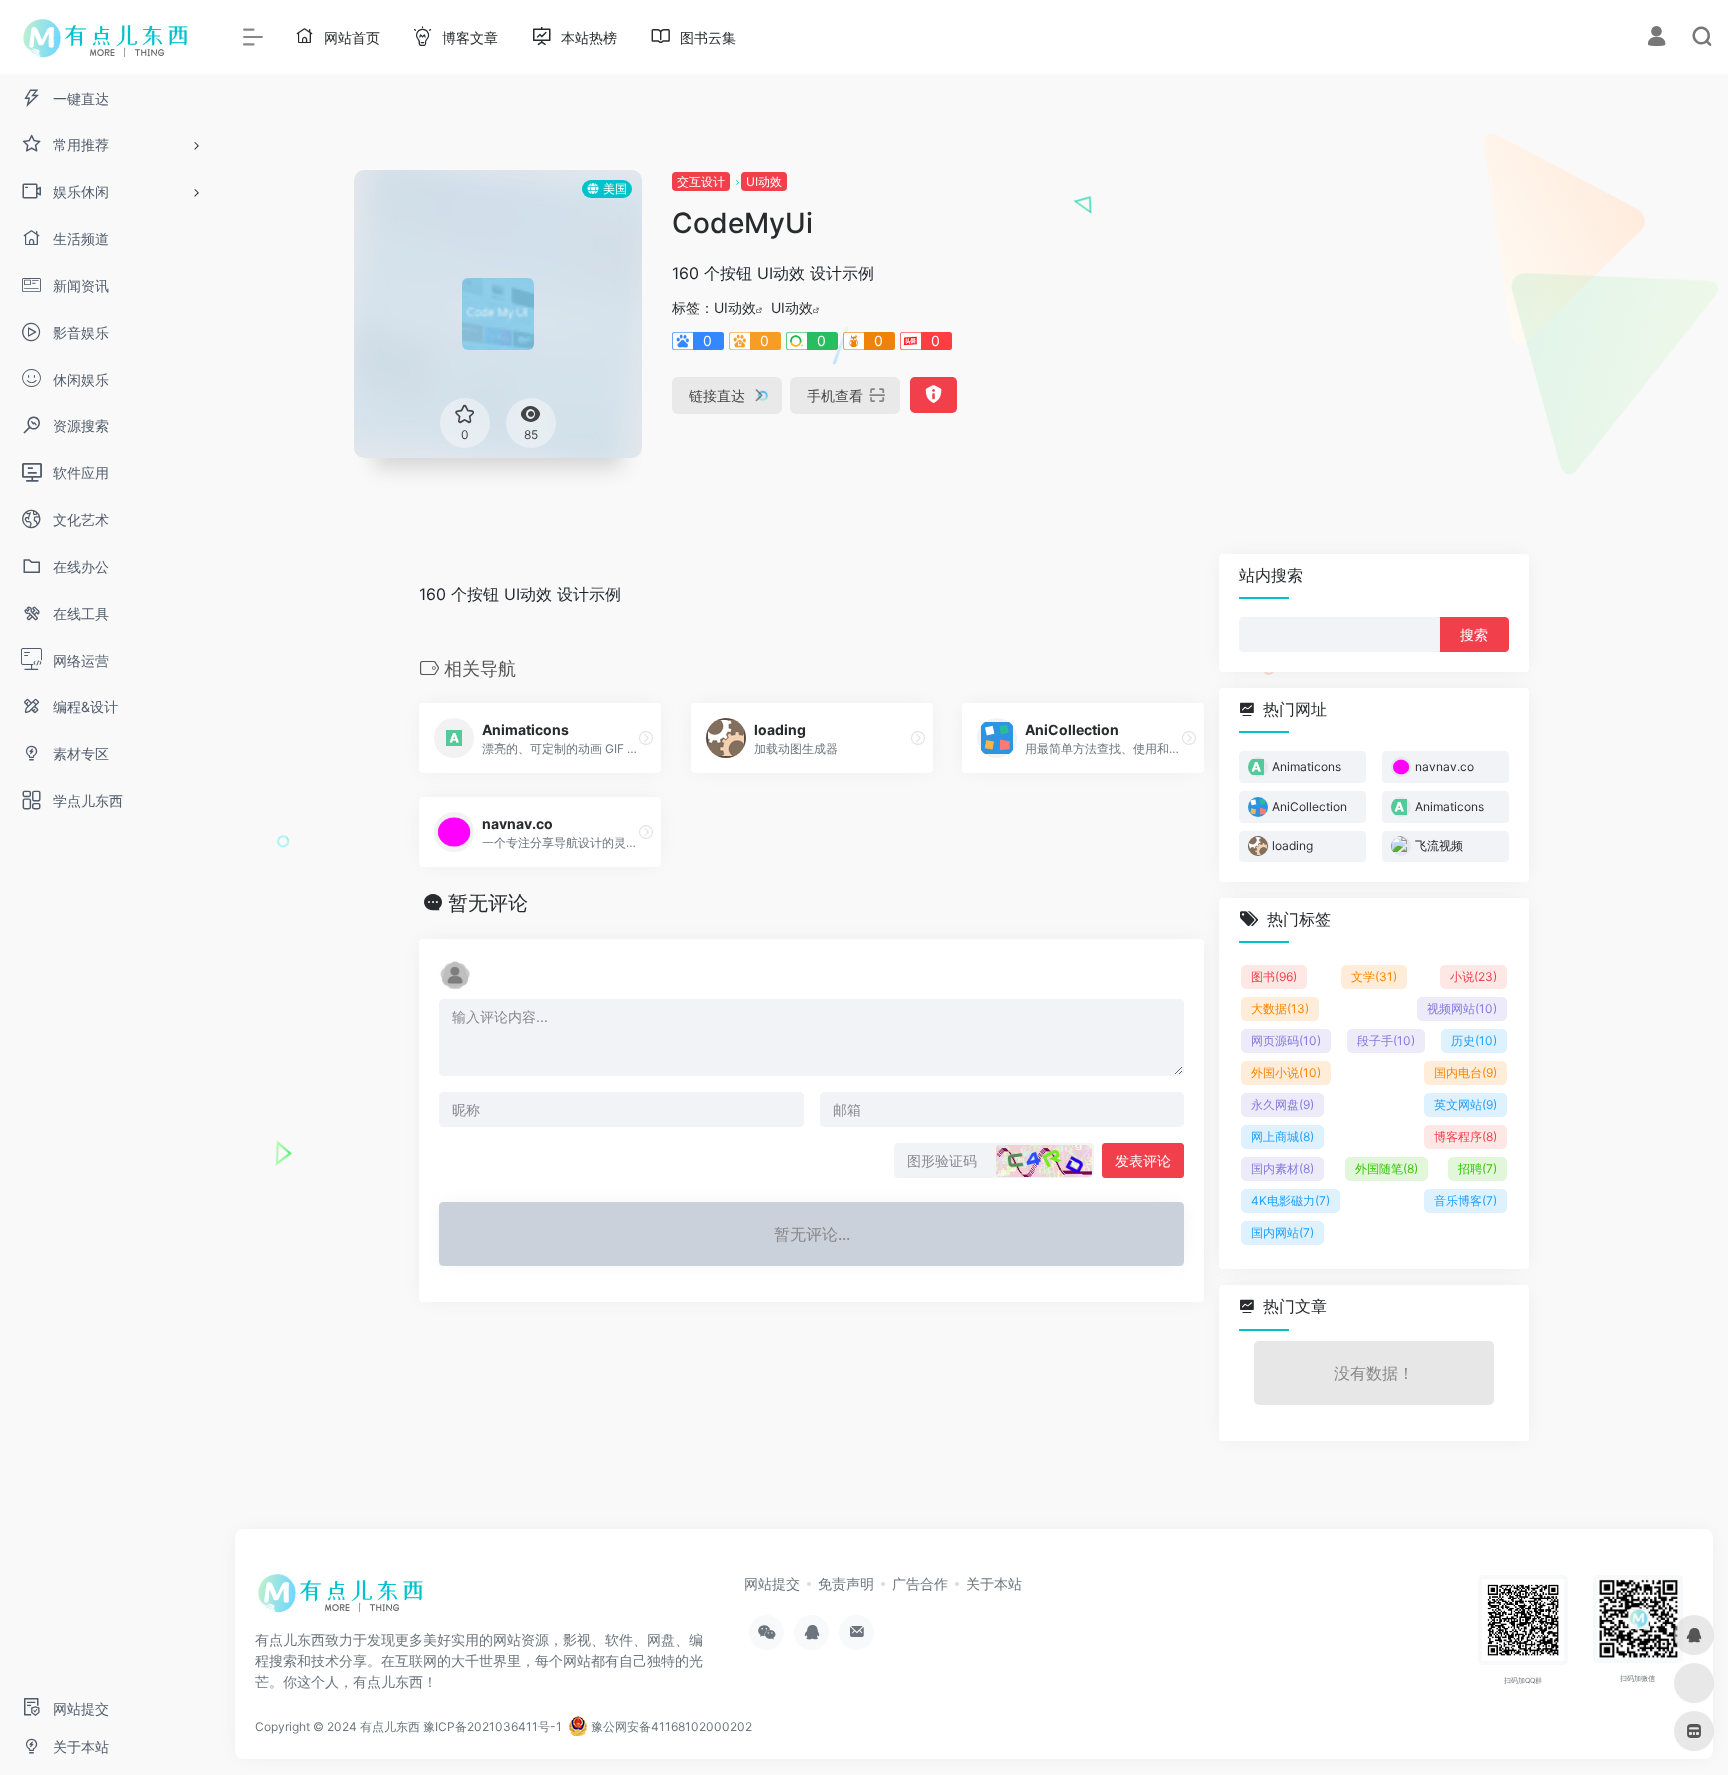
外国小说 (1286, 1072)
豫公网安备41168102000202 (670, 1726)
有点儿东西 (390, 1726)
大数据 (1280, 1008)
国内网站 (1282, 1232)
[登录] (1656, 38)
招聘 (1477, 1168)
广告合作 (920, 1583)
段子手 (1386, 1040)
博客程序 (1465, 1136)
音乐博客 (1465, 1200)
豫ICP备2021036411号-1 (492, 1726)
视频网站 (1462, 1008)
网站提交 (772, 1583)
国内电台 (1465, 1072)
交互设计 (701, 181)
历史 (1474, 1040)
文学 (1374, 976)
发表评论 (1143, 1160)
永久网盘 (1282, 1104)
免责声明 (846, 1583)
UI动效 (764, 181)
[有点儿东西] (345, 1599)
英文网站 (1465, 1104)
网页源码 (1286, 1040)
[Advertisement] (1397, 310)
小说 (1473, 976)
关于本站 (994, 1583)
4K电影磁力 (1290, 1200)
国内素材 (1282, 1168)
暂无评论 (488, 903)
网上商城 (1282, 1136)
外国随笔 (1386, 1168)
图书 (1274, 976)
